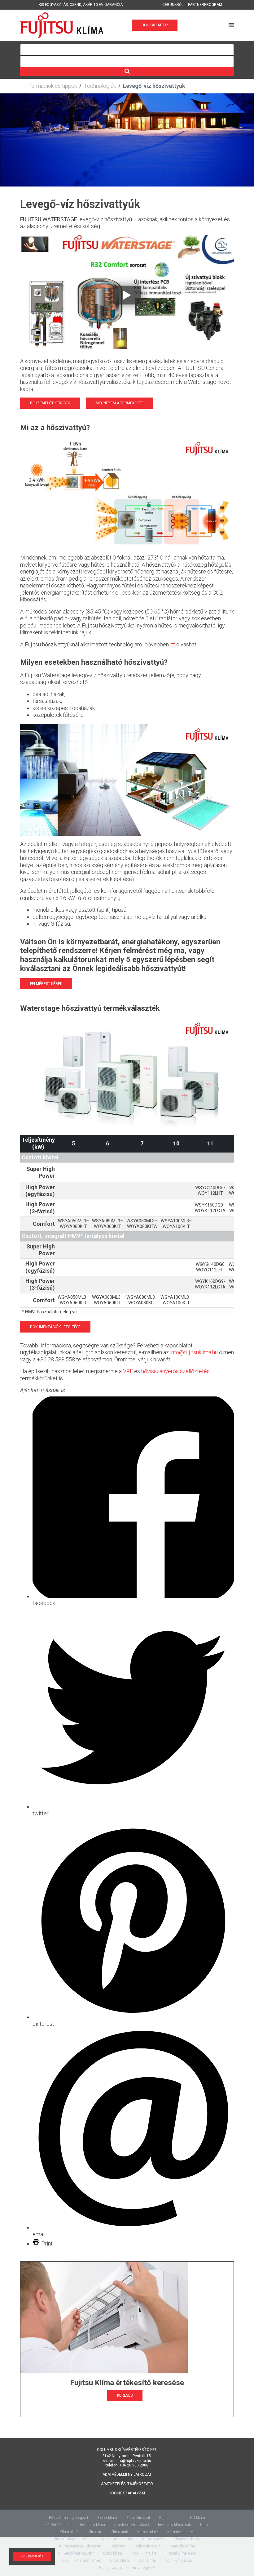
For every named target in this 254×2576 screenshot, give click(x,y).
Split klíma (147, 2560)
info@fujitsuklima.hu (194, 1352)
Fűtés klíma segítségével (68, 2518)
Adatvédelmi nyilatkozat (127, 2475)
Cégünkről (173, 5)
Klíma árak (119, 2532)
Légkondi (118, 2546)
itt (173, 644)
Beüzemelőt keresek (50, 403)
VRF (128, 1371)
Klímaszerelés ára (187, 2539)
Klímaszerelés (153, 2539)
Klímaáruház (148, 2532)
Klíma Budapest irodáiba (73, 2539)
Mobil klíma (112, 2553)
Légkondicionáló (147, 2546)
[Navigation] (231, 25)
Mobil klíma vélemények (81, 2560)
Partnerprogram (205, 5)
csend (75, 5)
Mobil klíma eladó (182, 2553)
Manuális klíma (182, 2546)
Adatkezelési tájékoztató (127, 2484)
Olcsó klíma (120, 2560)
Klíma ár (94, 2532)
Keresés (125, 2395)
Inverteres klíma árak (174, 2525)
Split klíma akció (178, 2560)
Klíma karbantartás (117, 2539)
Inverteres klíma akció (131, 2525)
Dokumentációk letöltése (55, 1327)
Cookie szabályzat (127, 2493)
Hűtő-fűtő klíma (58, 2525)
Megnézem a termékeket (119, 403)
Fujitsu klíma (170, 2518)
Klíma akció (69, 2532)
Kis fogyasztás (53, 5)
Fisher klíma (107, 2518)
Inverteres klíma (92, 2525)
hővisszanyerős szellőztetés (175, 1371)
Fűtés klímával (138, 2518)
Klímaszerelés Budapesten (80, 2546)
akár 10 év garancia (103, 5)
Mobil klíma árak (145, 2553)
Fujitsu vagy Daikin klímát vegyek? (127, 2568)
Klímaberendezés (181, 2532)
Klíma (205, 2525)
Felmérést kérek (46, 984)
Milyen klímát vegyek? (76, 2553)
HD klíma (197, 2518)
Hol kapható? (155, 25)
